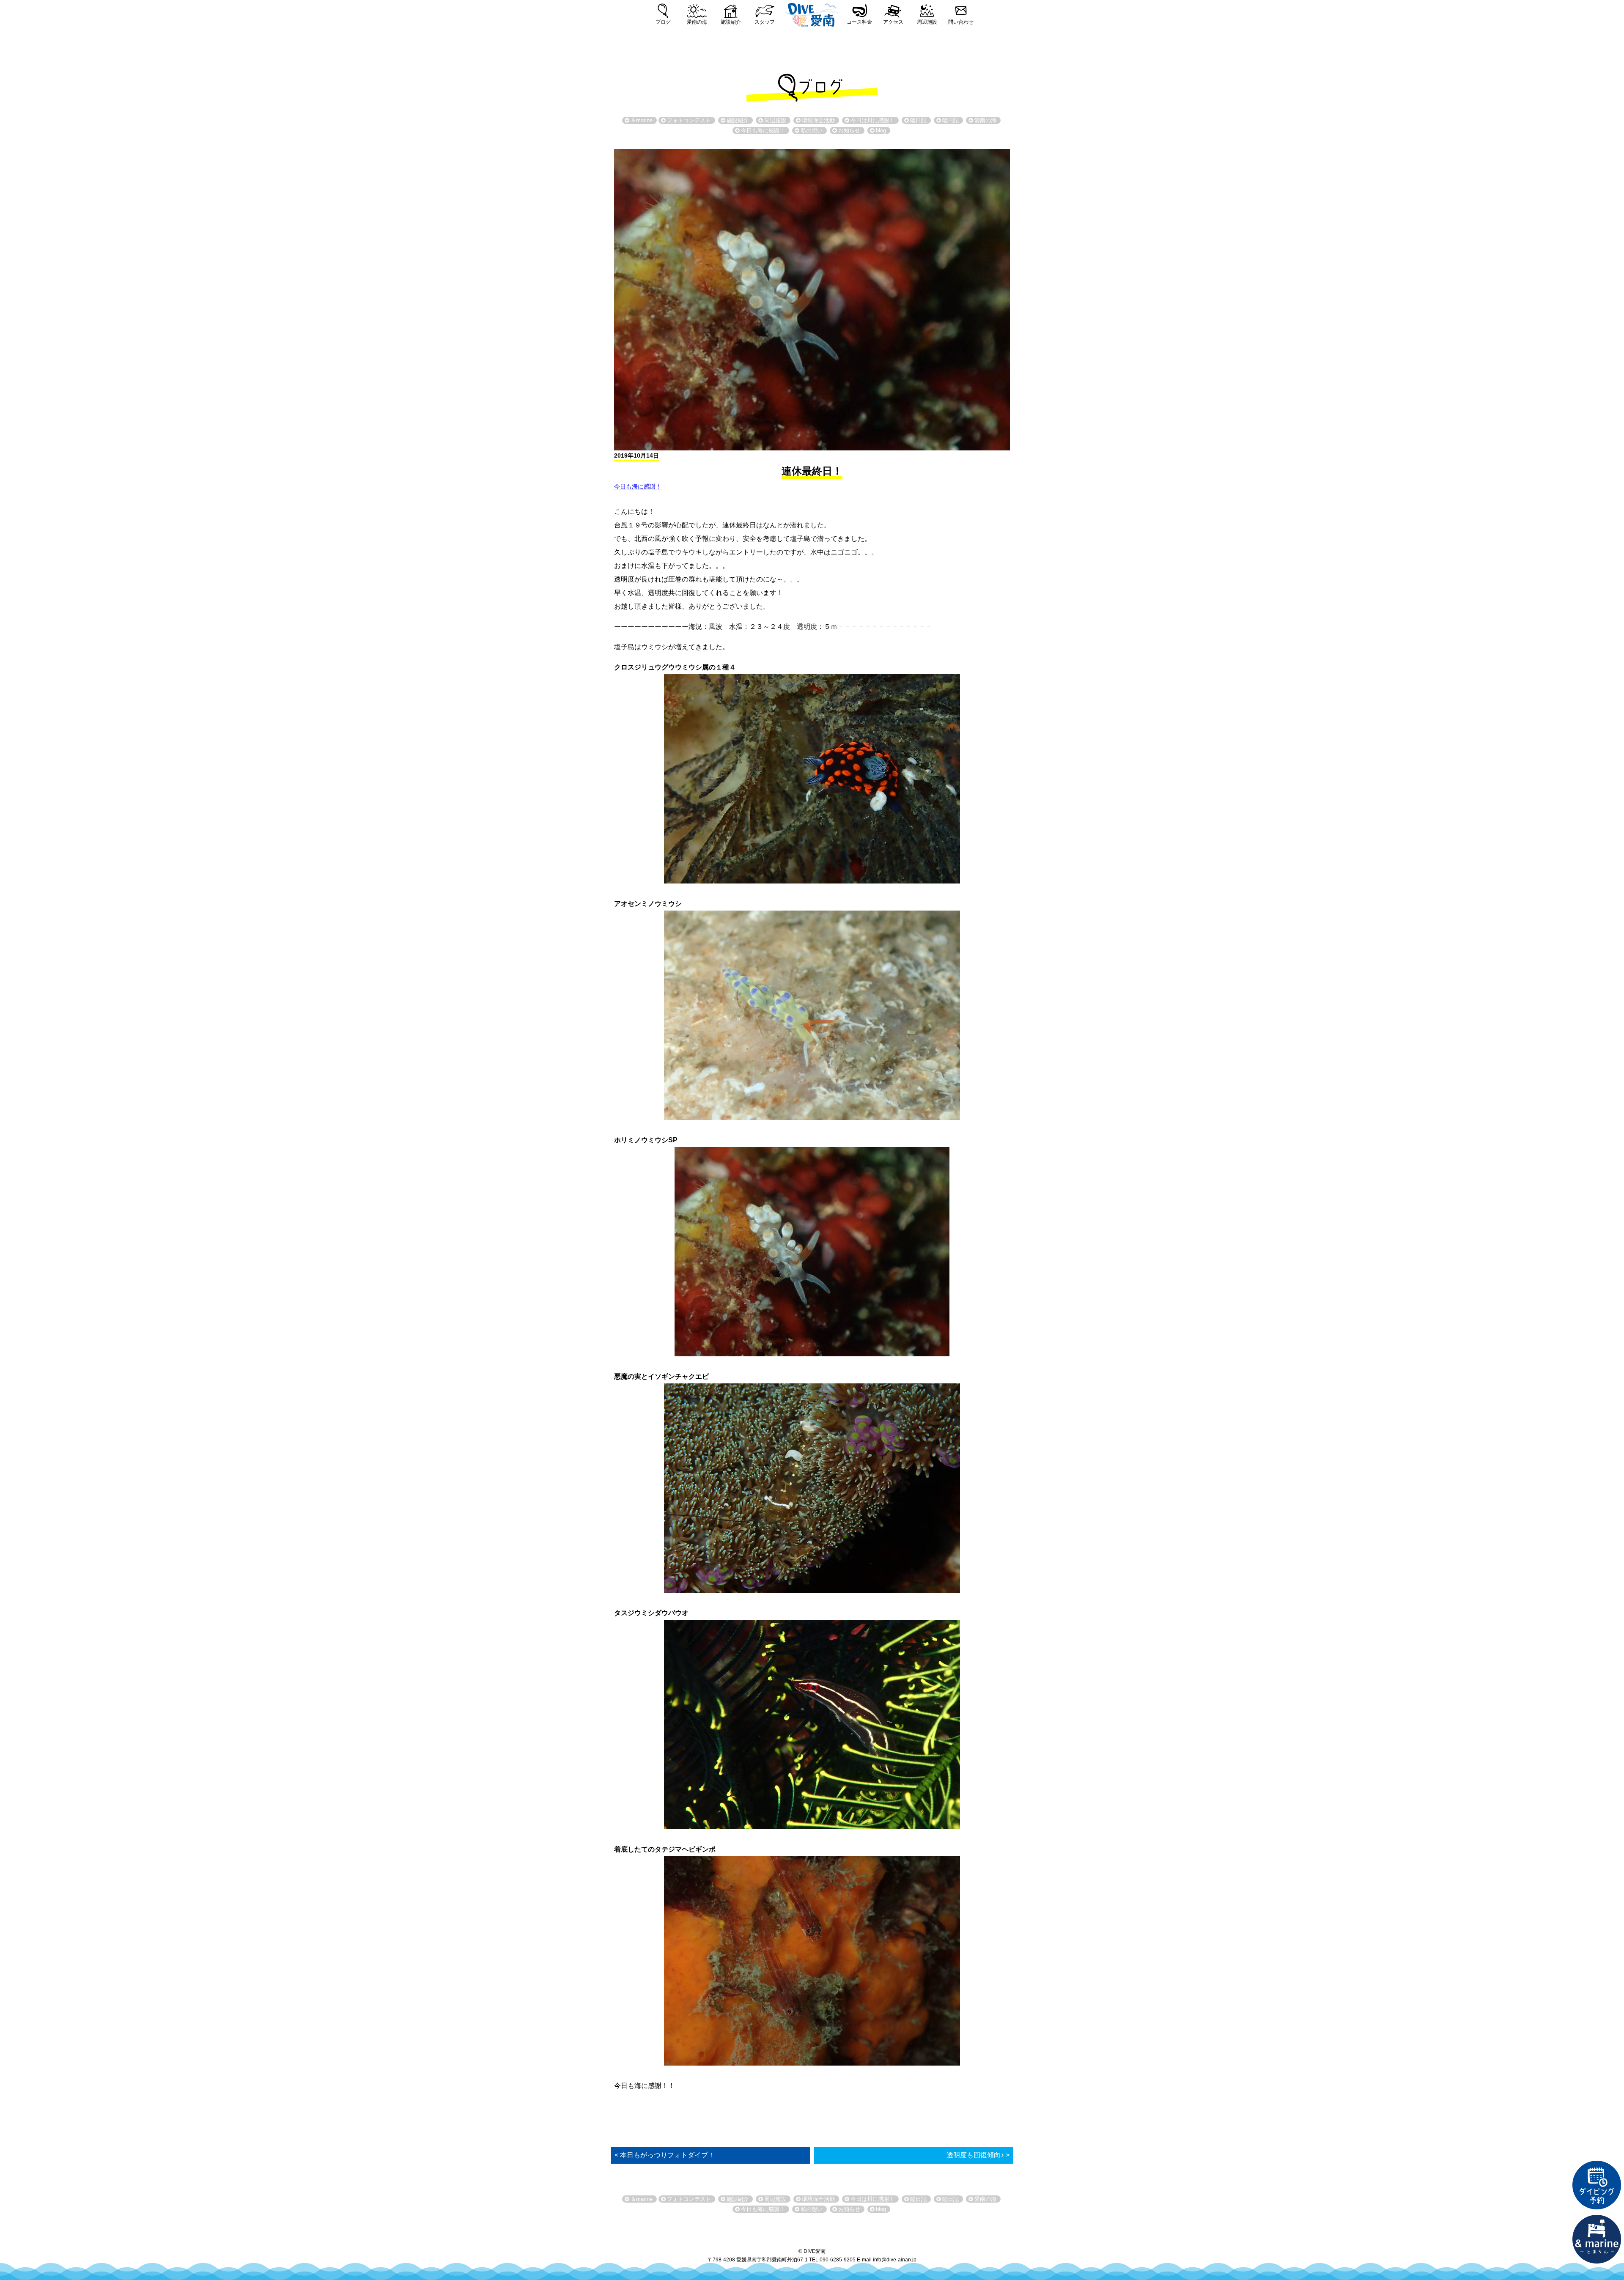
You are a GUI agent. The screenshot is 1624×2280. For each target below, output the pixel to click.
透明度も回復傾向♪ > (978, 2155)
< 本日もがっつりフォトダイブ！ (665, 2155)
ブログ (663, 22)
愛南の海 (697, 22)
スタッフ (765, 22)
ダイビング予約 (1597, 2185)
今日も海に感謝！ (638, 486)
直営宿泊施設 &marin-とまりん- (1597, 2239)
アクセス (893, 22)
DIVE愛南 (812, 14)
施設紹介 (731, 22)
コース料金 (859, 22)
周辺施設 (927, 22)
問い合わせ (961, 22)
